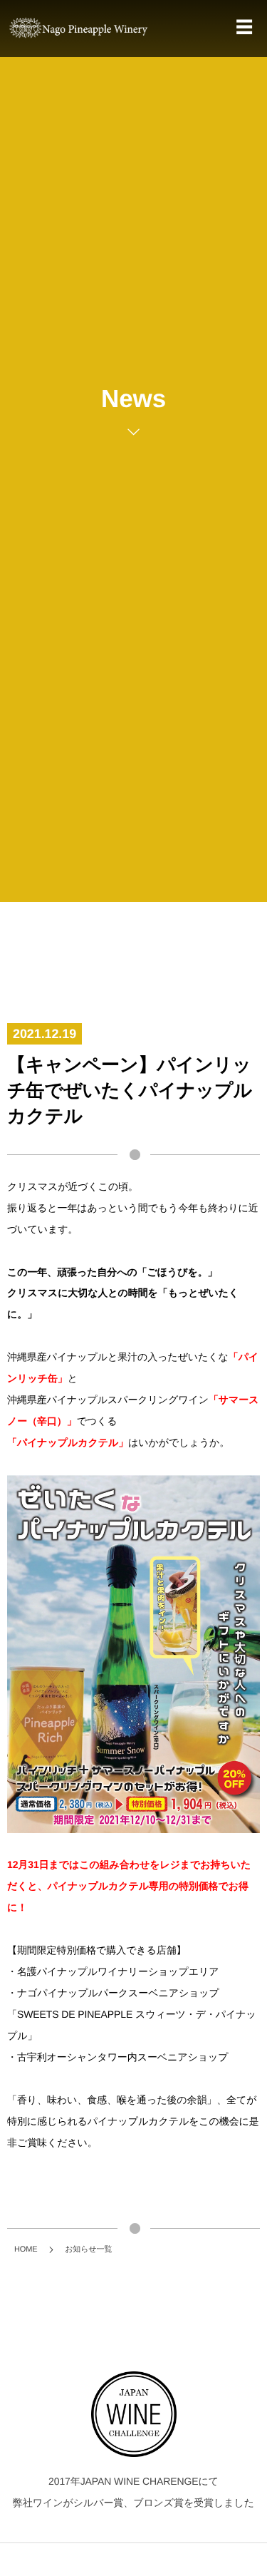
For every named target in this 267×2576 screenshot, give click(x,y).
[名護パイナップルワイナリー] (78, 27)
